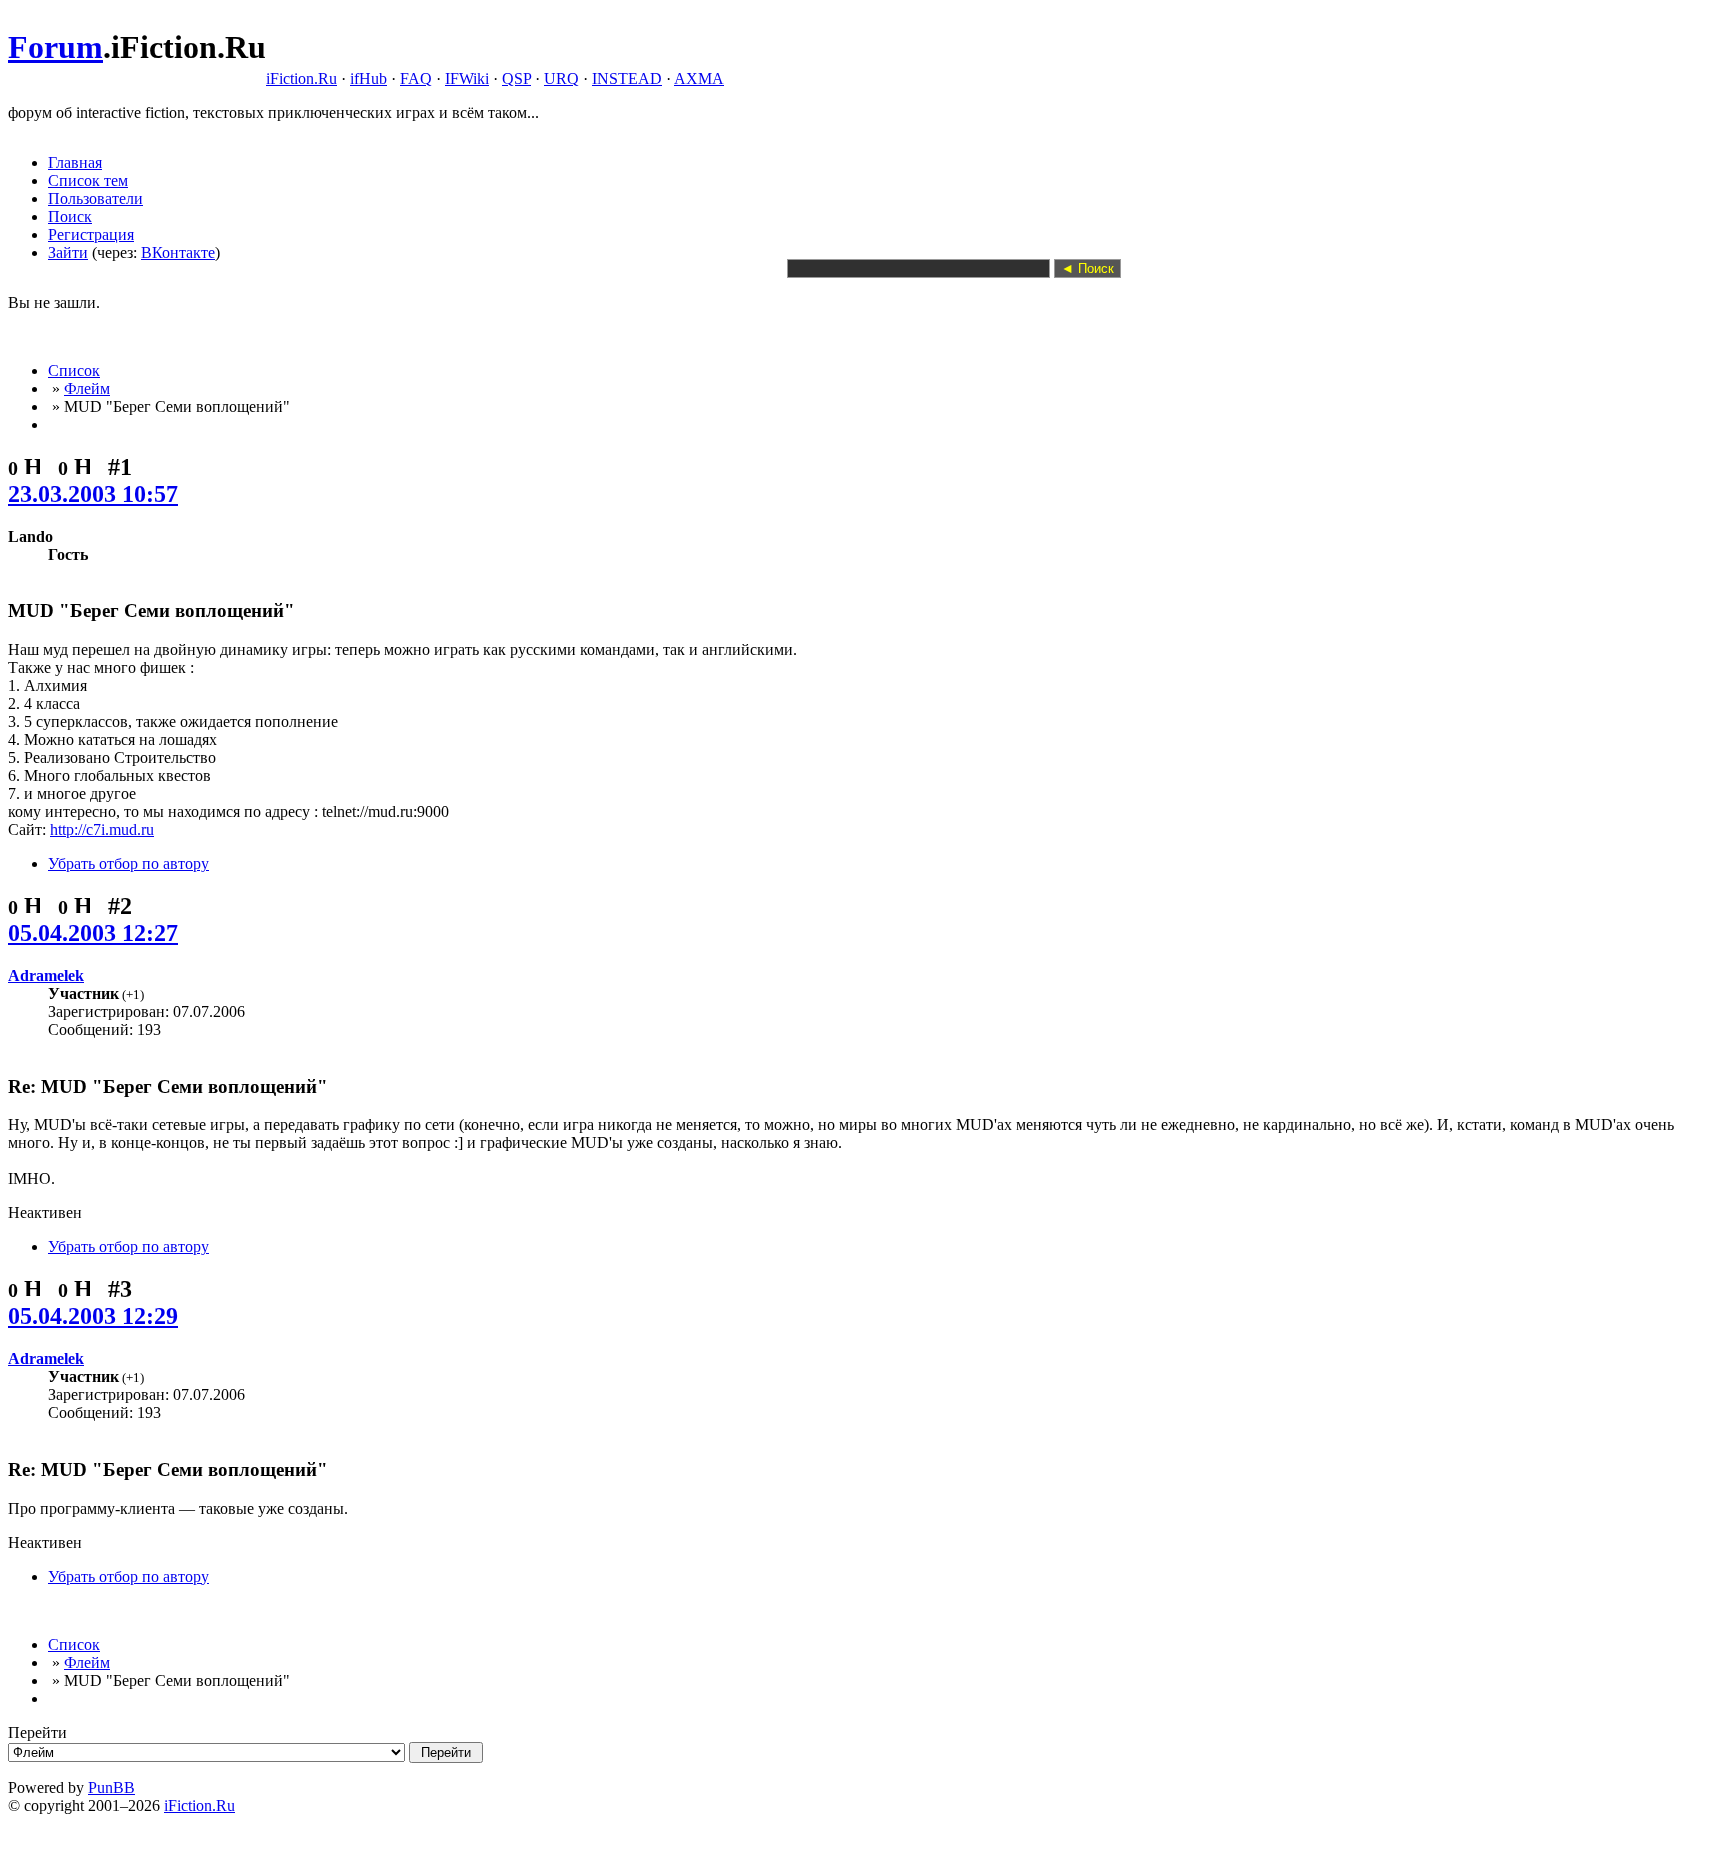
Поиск (70, 216)
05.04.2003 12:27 (93, 933)
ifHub (368, 78)
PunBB (111, 1787)
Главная (75, 162)
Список (74, 370)
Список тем (88, 180)
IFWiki (467, 78)
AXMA (699, 78)
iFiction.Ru (301, 78)
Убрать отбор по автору (128, 863)
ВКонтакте (178, 252)
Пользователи (95, 198)
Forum (55, 47)
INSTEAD (627, 78)
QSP (516, 78)
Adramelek (46, 975)
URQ (561, 78)
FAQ (416, 78)
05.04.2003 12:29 (93, 1316)
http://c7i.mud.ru (102, 829)
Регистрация (91, 234)
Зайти (68, 252)
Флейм (87, 388)
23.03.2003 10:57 (93, 494)
